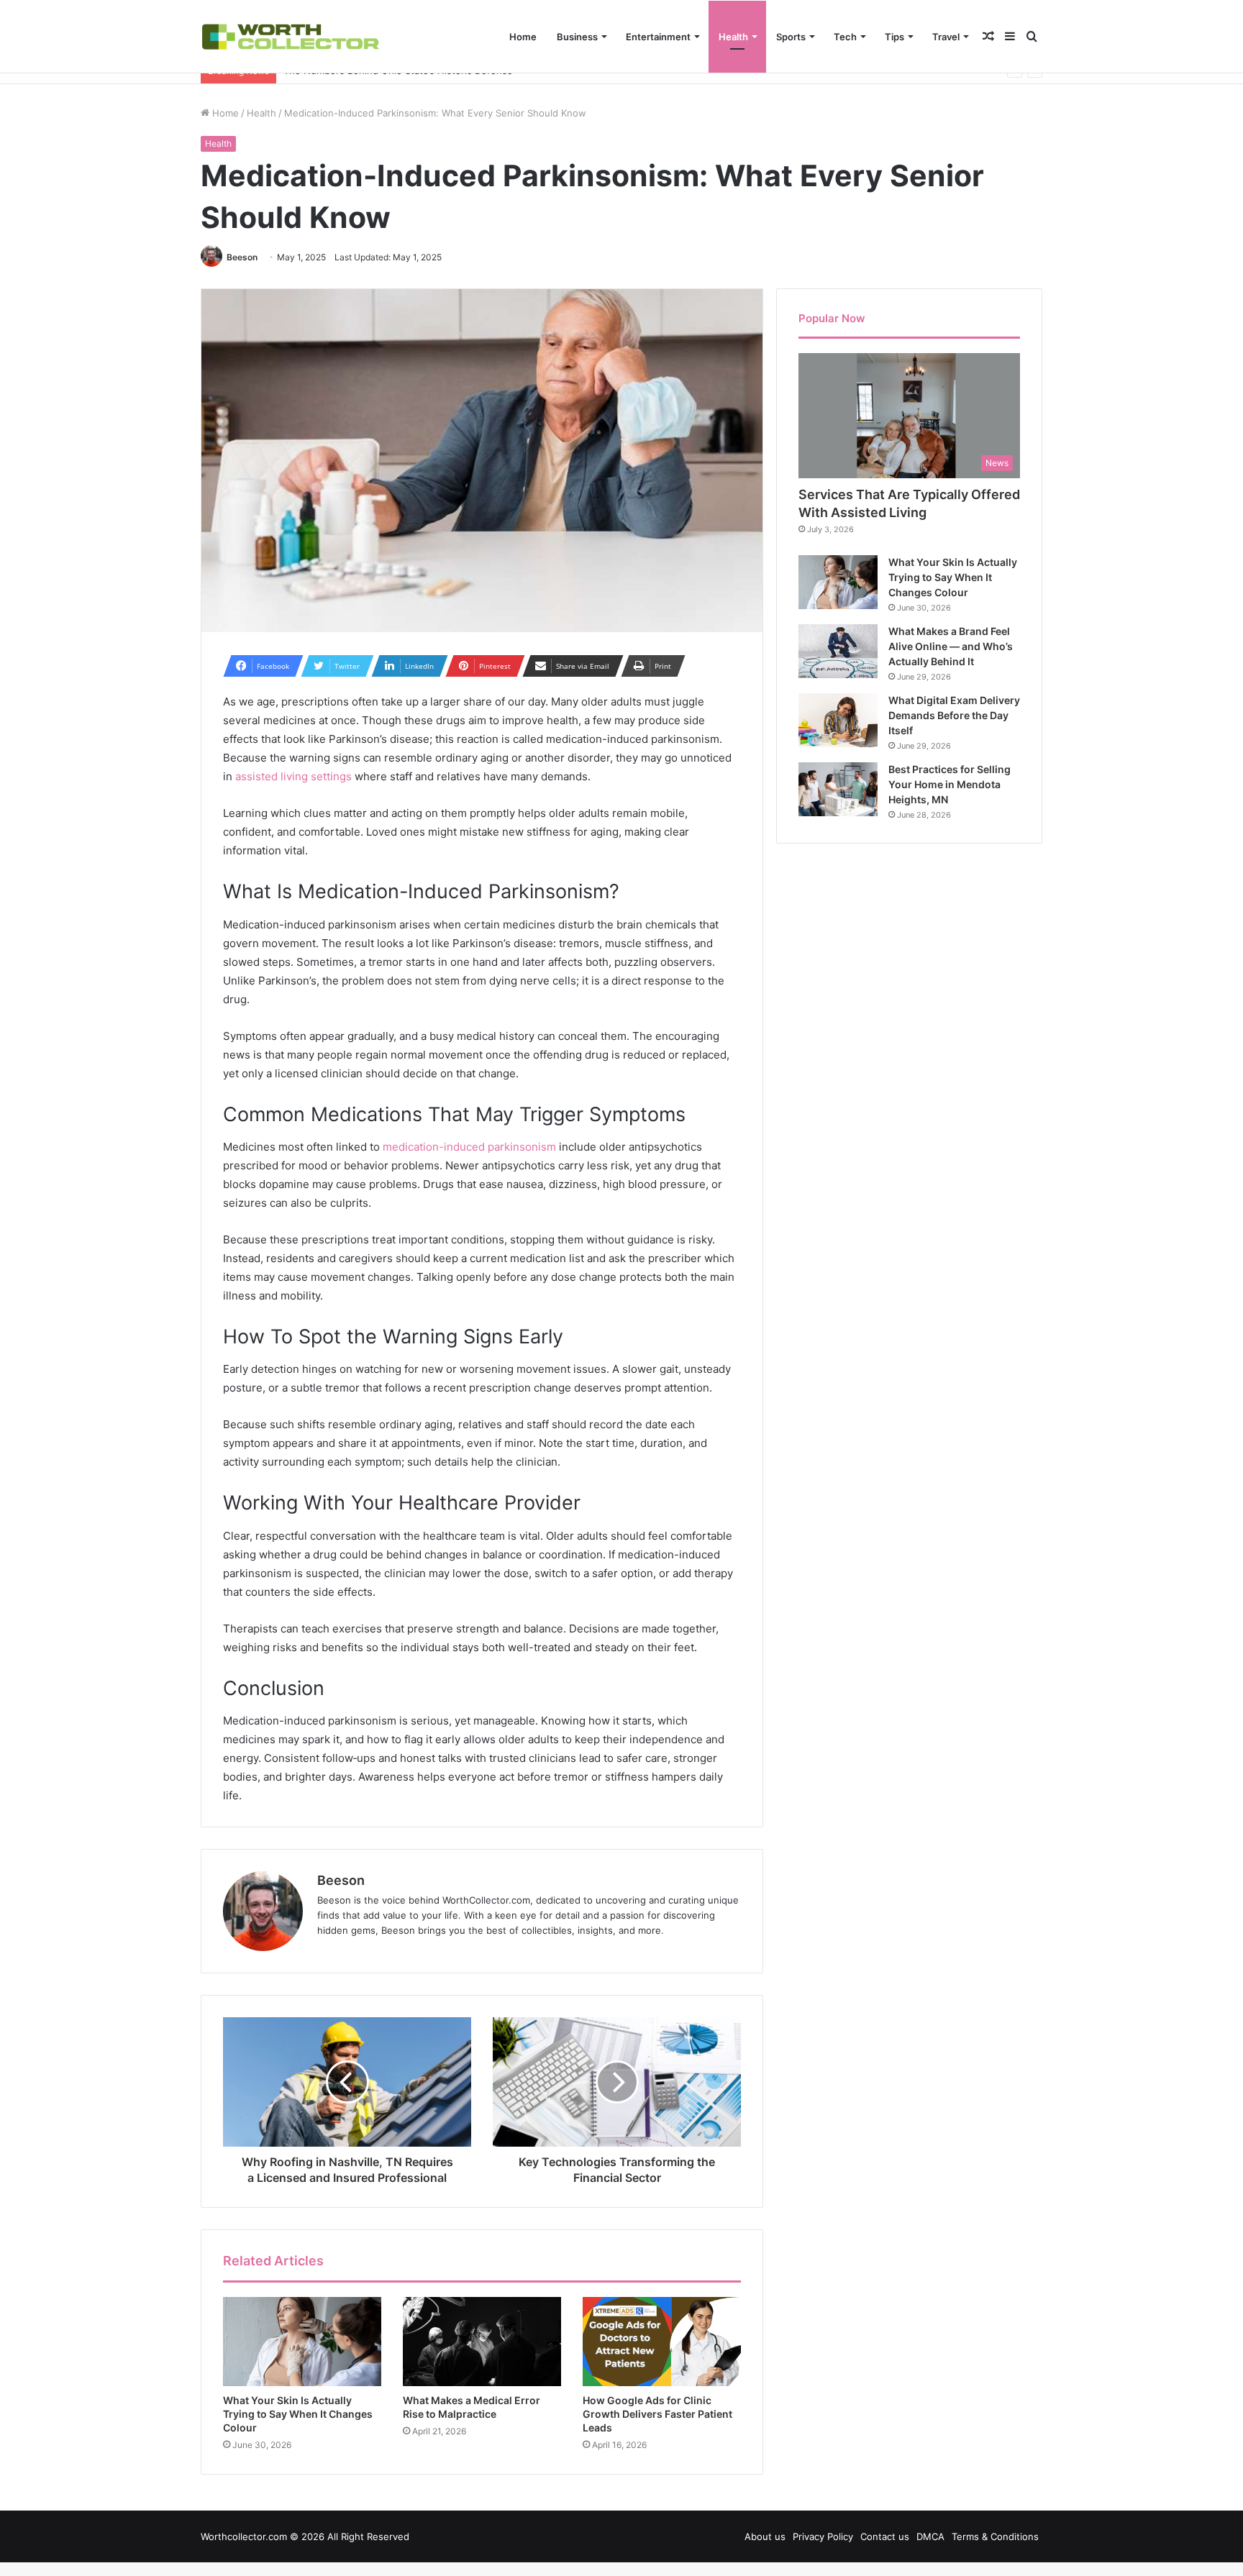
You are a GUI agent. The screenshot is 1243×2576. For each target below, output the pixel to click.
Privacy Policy (823, 2536)
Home (523, 37)
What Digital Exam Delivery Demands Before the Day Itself (954, 715)
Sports (791, 37)
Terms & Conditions (995, 2536)
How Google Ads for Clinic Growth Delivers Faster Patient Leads (657, 2414)
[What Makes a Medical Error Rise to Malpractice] (482, 2342)
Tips (894, 37)
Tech (845, 37)
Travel (946, 37)
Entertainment (658, 37)
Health (733, 37)
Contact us (885, 2536)
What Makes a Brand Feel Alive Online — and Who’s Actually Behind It (951, 646)
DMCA (930, 2536)
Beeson (242, 257)
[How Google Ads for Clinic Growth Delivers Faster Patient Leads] (662, 2342)
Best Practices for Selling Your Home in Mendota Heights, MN (950, 784)
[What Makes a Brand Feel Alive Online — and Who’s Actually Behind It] (838, 651)
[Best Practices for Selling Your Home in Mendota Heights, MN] (838, 789)
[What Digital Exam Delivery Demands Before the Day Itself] (838, 720)
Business (577, 37)
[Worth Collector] (291, 36)
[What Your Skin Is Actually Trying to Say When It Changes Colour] (302, 2342)
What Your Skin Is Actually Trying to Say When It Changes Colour (298, 2414)
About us (765, 2536)
